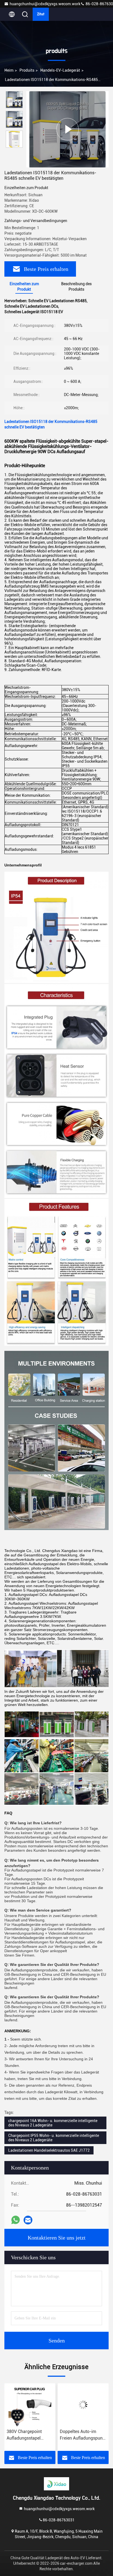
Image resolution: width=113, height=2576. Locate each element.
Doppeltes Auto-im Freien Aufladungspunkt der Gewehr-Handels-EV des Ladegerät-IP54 (30, 2435)
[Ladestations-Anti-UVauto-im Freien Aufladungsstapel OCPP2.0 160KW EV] (83, 2405)
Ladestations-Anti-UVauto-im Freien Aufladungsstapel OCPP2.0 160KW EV (79, 2435)
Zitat (41, 14)
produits (27, 70)
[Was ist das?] (15, 2220)
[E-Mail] (28, 2220)
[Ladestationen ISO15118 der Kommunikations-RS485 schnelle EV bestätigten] (67, 129)
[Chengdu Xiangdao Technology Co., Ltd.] (56, 2484)
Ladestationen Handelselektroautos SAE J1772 (49, 2150)
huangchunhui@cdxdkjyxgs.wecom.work (45, 4)
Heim (9, 70)
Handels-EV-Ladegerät (60, 70)
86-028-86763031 (59, 2520)
